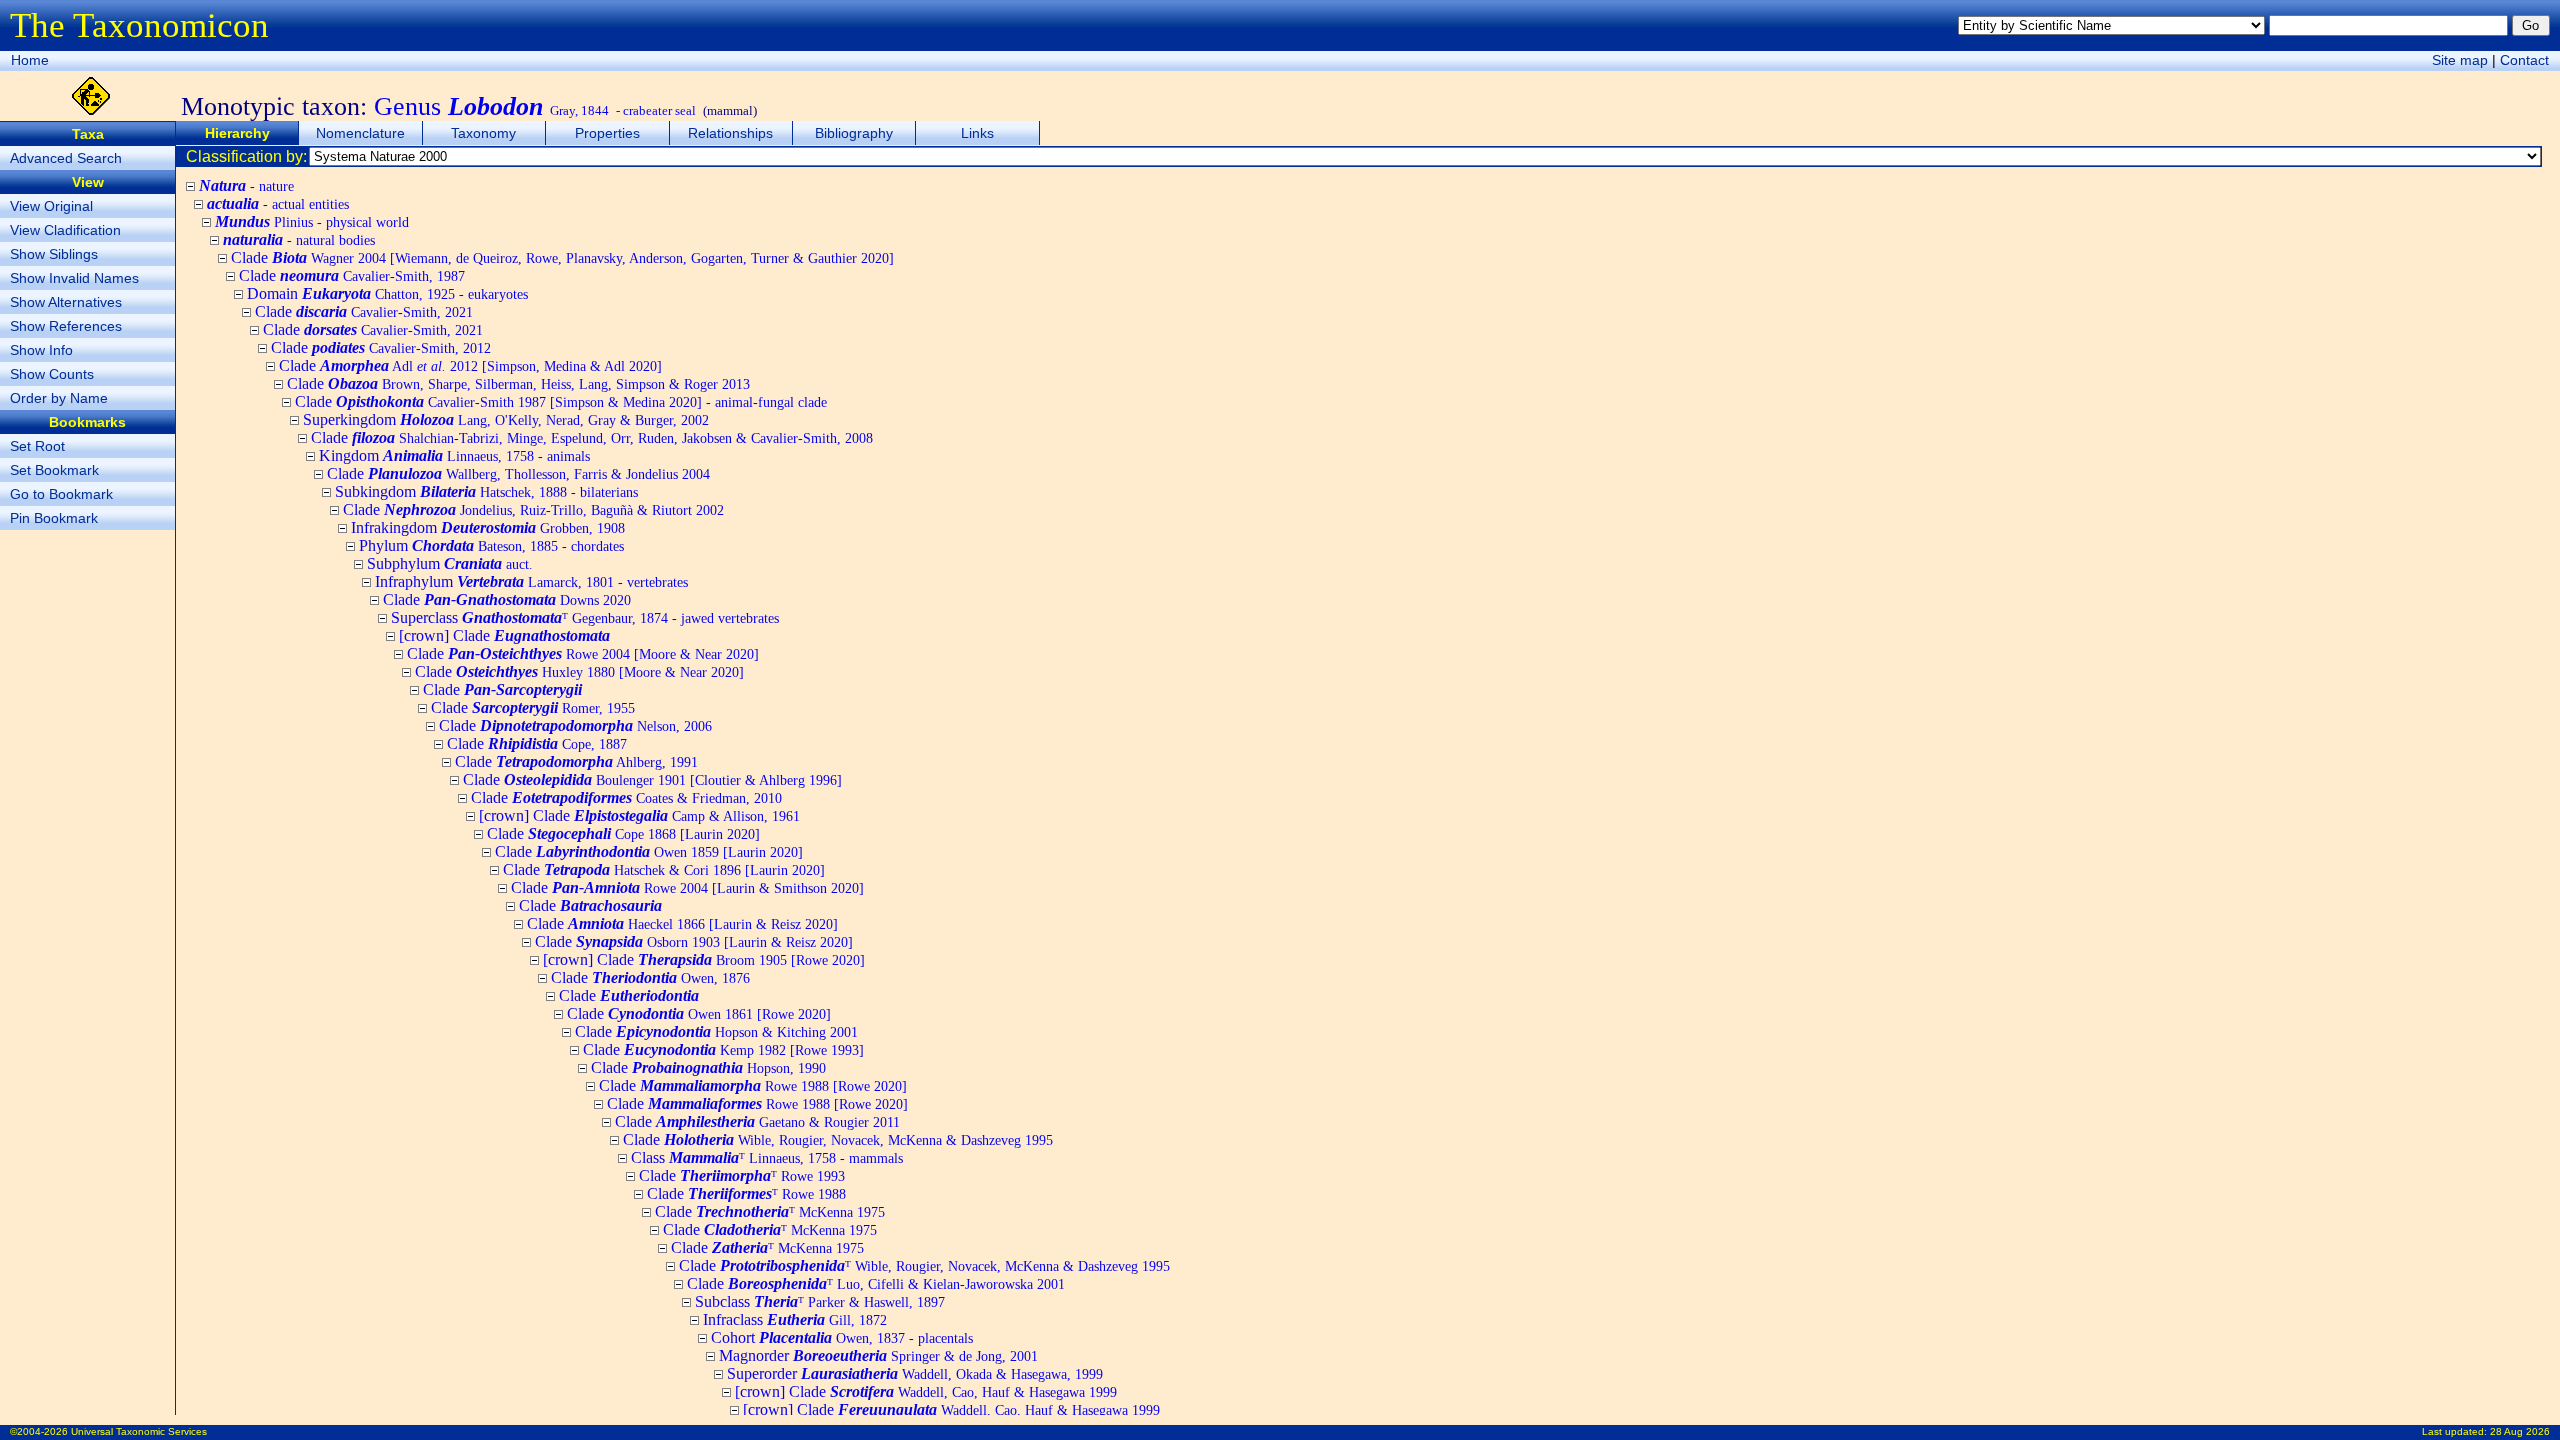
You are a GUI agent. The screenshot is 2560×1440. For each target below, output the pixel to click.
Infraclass (795, 1319)
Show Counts (52, 374)
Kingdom (454, 455)
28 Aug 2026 (2520, 1431)
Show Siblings (54, 254)
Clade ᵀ (742, 1175)
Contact (2524, 60)
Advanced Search (66, 158)
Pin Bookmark (54, 518)
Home (30, 60)
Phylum (491, 545)
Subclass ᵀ (820, 1301)
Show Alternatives (66, 302)
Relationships (730, 133)
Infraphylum (531, 581)
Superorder (915, 1373)
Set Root (37, 446)
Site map (2460, 60)
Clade (562, 257)
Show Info (41, 350)
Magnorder (878, 1355)
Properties (607, 133)
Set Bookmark (54, 470)
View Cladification (65, 230)
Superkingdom (506, 419)
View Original (51, 206)
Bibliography (854, 133)
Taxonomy (483, 133)
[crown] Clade (504, 635)
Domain (387, 293)
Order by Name (59, 398)
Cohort (842, 1337)
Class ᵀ (767, 1157)
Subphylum (450, 563)
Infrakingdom (488, 527)
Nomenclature (360, 133)
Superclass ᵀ (585, 617)
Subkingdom (486, 491)
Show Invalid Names (74, 278)
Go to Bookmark (61, 494)
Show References (66, 326)
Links (977, 133)
